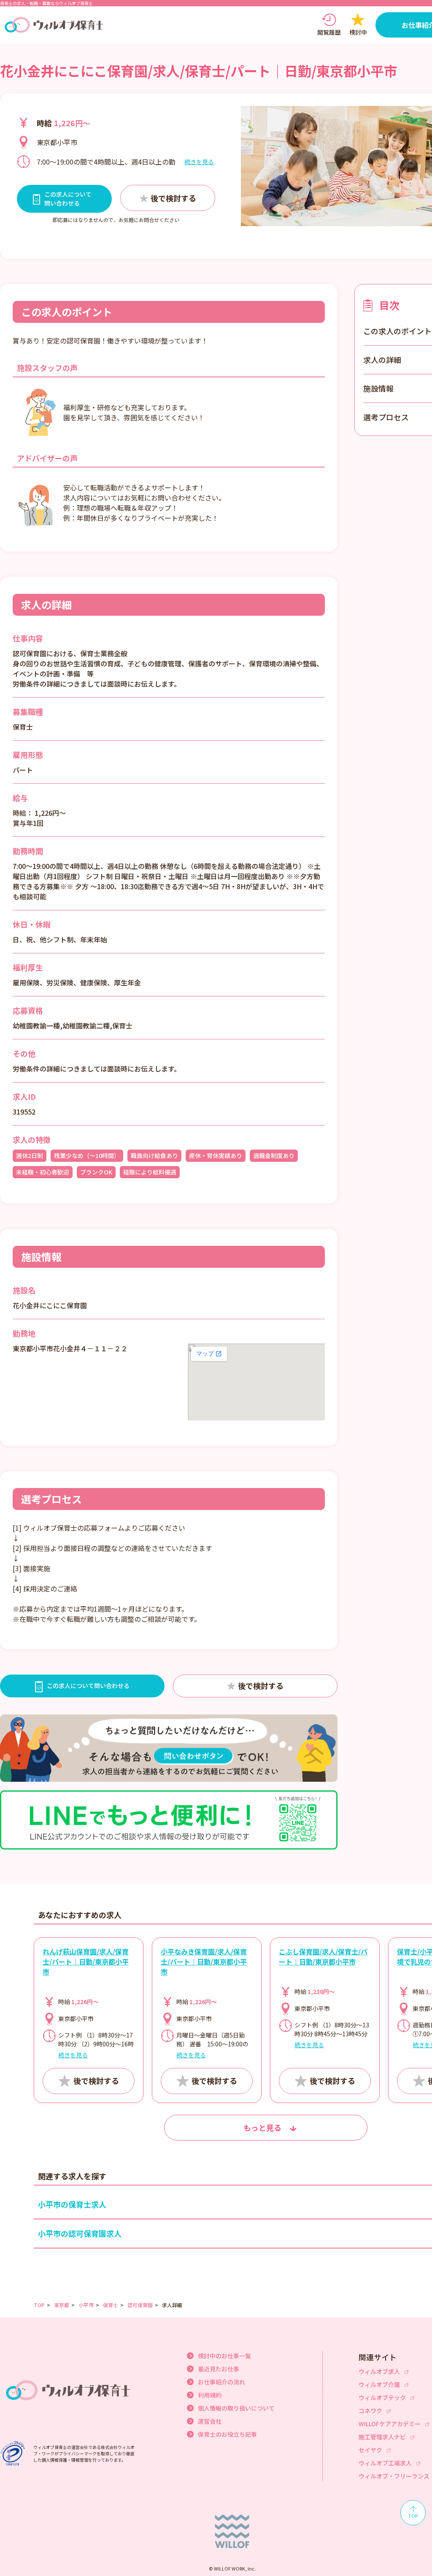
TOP (39, 2305)
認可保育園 (140, 2305)
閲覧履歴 (329, 32)
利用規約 (210, 2395)
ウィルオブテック (382, 2397)
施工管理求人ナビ (382, 2437)
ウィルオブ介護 (379, 2384)
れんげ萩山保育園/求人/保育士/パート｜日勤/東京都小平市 (86, 1962)
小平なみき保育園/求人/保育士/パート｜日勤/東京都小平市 (204, 1962)
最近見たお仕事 (219, 2369)
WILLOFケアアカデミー (390, 2424)
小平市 (86, 2305)
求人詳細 (172, 2305)
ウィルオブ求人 (379, 2371)
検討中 (358, 32)
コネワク (370, 2411)
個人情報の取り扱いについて (236, 2408)
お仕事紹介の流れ (221, 2382)
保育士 (111, 2305)
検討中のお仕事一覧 (224, 2356)
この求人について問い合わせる (88, 1686)
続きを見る (199, 162)
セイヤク (370, 2450)
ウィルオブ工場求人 (385, 2463)
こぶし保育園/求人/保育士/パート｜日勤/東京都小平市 (323, 1956)
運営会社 (210, 2421)
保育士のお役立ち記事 (227, 2434)
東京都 (62, 2305)
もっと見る (262, 2127)
